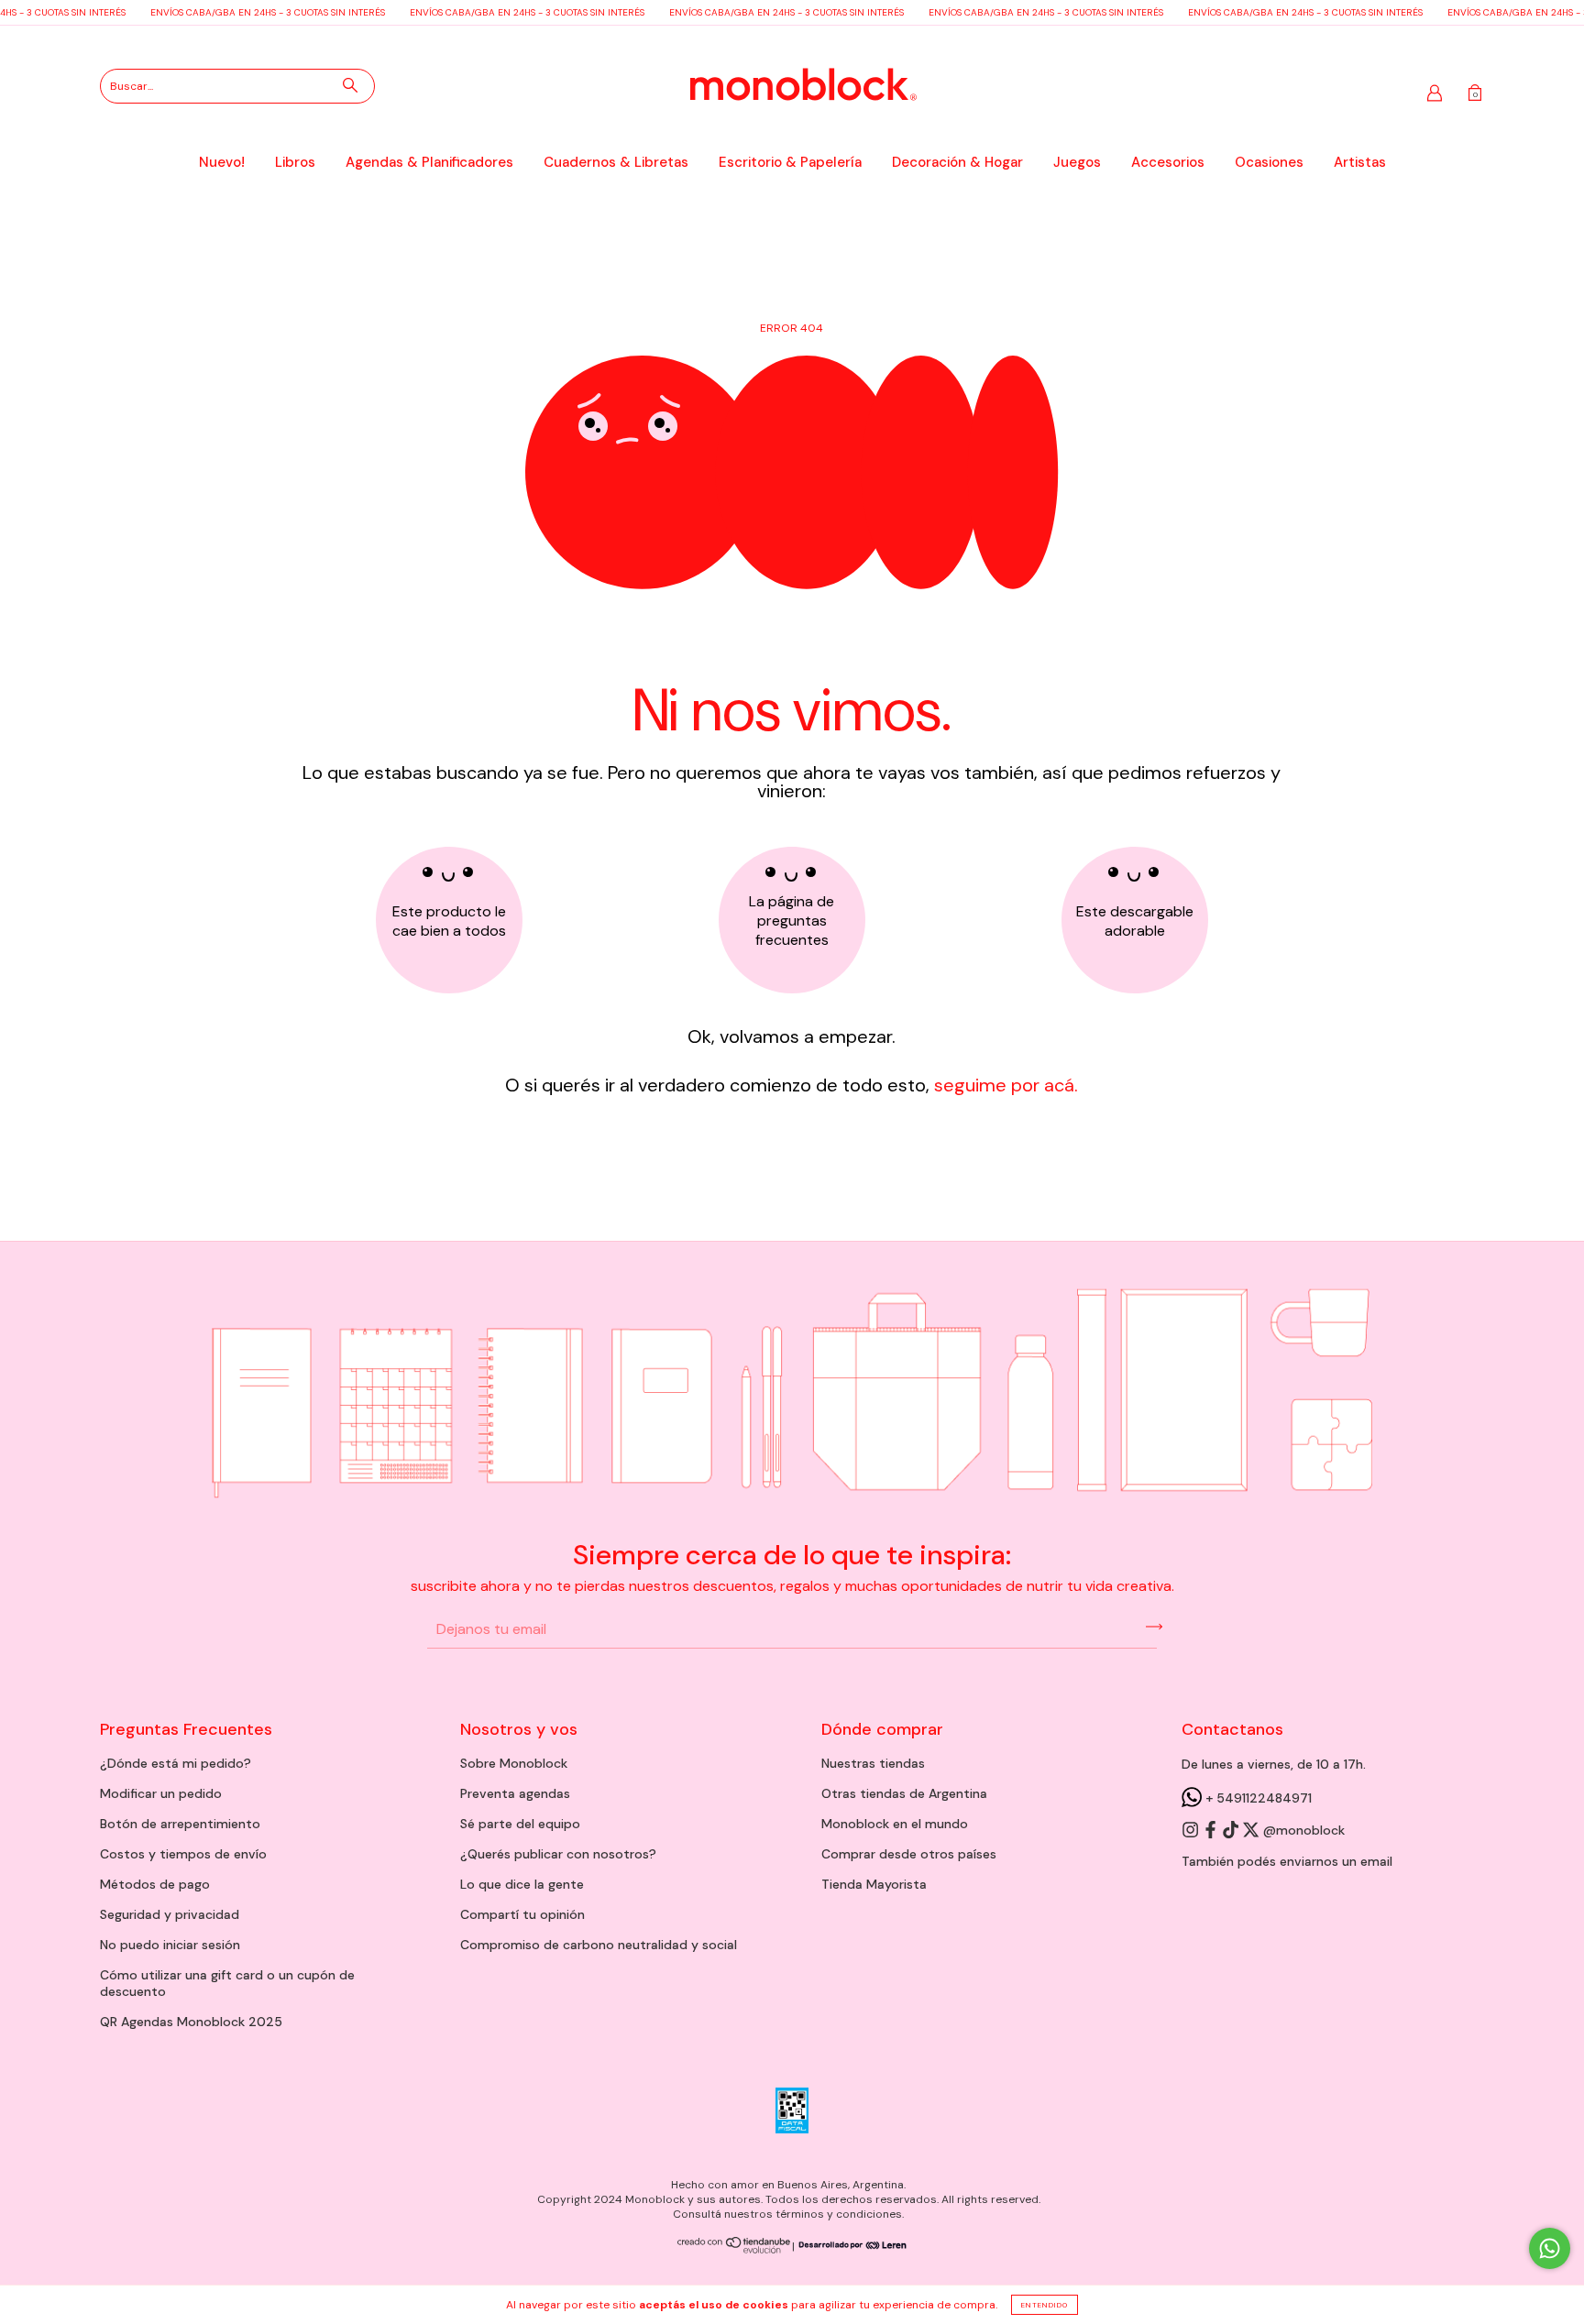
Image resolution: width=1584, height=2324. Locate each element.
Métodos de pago (155, 1884)
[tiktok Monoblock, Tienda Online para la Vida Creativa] (1232, 1831)
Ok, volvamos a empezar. (792, 1036)
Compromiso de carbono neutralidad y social (599, 1945)
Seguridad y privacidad (170, 1914)
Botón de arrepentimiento (180, 1824)
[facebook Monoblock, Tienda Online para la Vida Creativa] (1212, 1831)
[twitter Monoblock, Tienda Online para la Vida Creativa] (1252, 1831)
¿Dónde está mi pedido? (176, 1763)
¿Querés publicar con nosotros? (558, 1854)
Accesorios (1168, 162)
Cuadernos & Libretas (616, 162)
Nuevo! (222, 162)
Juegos (1077, 162)
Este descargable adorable (1135, 921)
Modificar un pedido (161, 1793)
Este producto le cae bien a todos (449, 921)
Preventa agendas (515, 1793)
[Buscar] (350, 85)
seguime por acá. (1004, 1085)
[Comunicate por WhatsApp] (1550, 2248)
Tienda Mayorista (874, 1884)
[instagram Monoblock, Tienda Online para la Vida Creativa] (1192, 1831)
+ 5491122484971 (1257, 1798)
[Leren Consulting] (851, 2246)
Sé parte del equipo (520, 1824)
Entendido (1045, 2305)
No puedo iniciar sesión (170, 1945)
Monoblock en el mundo (895, 1824)
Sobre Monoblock (514, 1763)
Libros (295, 162)
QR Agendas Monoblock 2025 (191, 2022)
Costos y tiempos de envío (183, 1854)
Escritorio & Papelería (790, 162)
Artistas (1360, 162)
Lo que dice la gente (522, 1884)
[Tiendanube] (735, 2250)
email (1376, 1861)
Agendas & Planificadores (429, 162)
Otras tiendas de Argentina (904, 1793)
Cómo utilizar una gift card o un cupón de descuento (227, 1983)
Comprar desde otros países (909, 1854)
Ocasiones (1269, 162)
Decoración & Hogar (957, 162)
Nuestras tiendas (873, 1763)
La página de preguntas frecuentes (792, 921)
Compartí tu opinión (522, 1914)
